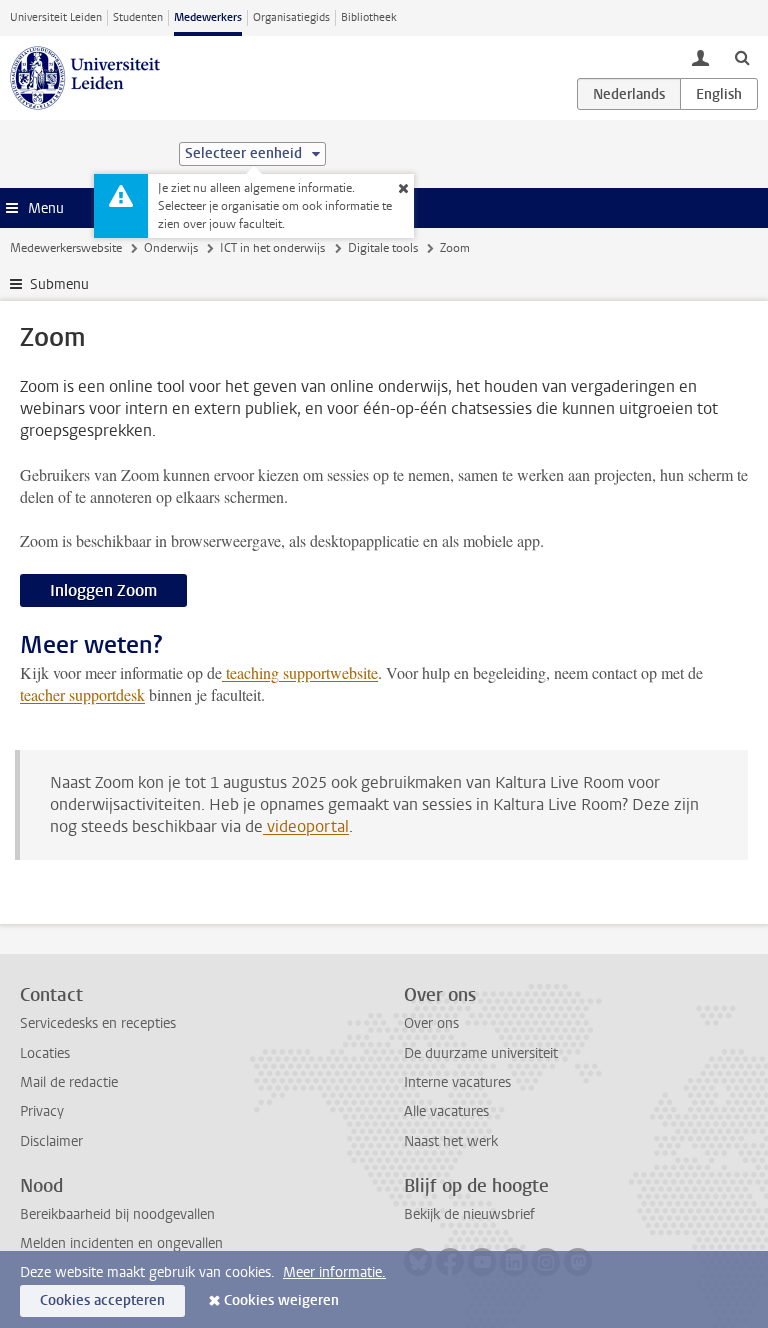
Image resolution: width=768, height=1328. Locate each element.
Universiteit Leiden (56, 17)
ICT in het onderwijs (272, 248)
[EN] (719, 94)
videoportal (306, 826)
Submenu (59, 284)
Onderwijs (171, 248)
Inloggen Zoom (103, 590)
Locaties (45, 1053)
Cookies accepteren (102, 1300)
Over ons (431, 1023)
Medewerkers (208, 17)
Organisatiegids (291, 17)
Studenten (138, 17)
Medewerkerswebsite (66, 248)
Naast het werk (451, 1141)
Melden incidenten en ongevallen (121, 1243)
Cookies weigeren (281, 1300)
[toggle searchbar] (742, 57)
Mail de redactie (69, 1082)
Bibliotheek (369, 17)
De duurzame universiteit (481, 1053)
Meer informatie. (334, 1272)
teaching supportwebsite (300, 672)
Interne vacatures (457, 1082)
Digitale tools (383, 248)
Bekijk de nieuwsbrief (469, 1214)
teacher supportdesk (82, 694)
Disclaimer (51, 1141)
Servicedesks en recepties (98, 1023)
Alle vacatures (446, 1111)
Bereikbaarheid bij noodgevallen (117, 1214)
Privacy (42, 1111)
